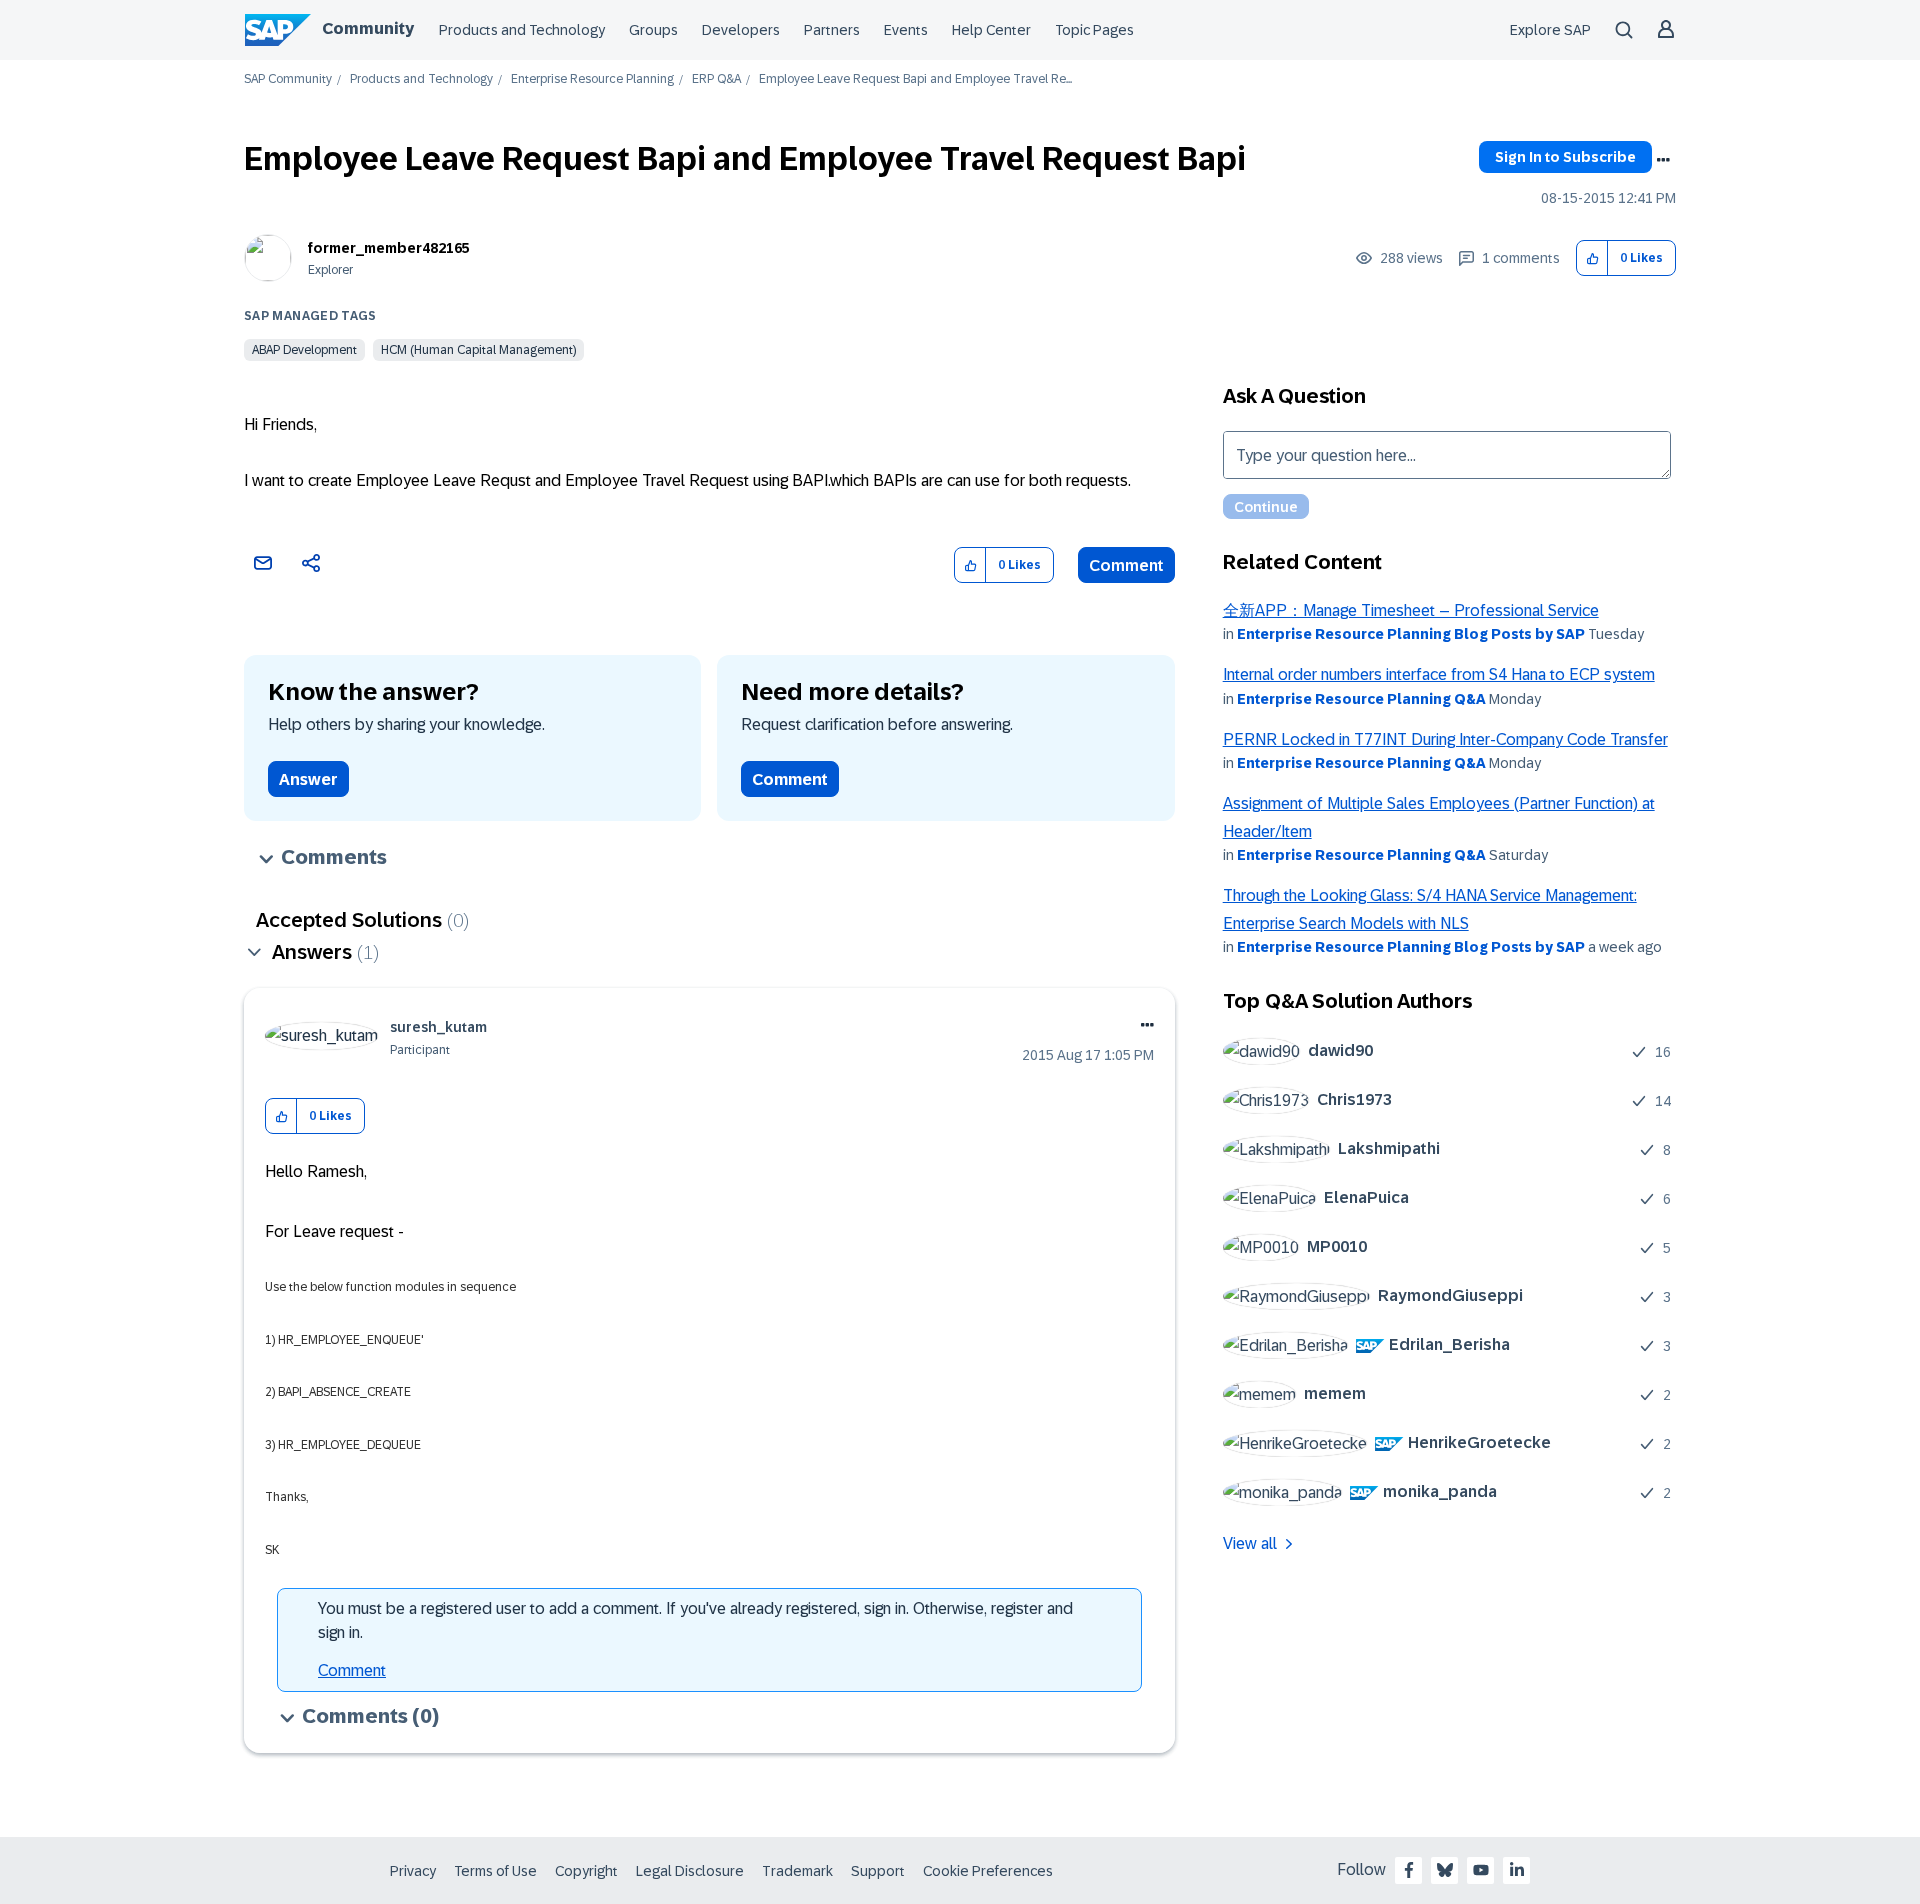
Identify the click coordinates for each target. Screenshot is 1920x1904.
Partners (832, 30)
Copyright (586, 1871)
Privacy (413, 1871)
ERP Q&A (716, 79)
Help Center (991, 30)
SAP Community (288, 79)
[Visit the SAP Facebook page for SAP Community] (1409, 1870)
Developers (741, 30)
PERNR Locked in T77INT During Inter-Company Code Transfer (1445, 739)
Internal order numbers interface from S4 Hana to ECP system (1439, 674)
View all (1250, 1543)
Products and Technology (522, 30)
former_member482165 (389, 248)
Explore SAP (1550, 30)
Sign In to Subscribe (1565, 157)
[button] (1592, 258)
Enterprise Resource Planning (592, 79)
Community (368, 28)
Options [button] (1663, 160)
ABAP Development (304, 350)
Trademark (797, 1871)
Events (906, 30)
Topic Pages (1094, 30)
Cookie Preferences (988, 1871)
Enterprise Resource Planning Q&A (1361, 699)
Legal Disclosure (690, 1871)
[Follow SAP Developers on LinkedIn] (1517, 1870)
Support (878, 1871)
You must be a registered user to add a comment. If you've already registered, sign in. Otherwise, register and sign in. (695, 1620)
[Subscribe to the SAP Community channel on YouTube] (1481, 1870)
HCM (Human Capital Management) (478, 350)
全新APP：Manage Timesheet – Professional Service (1411, 610)
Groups (653, 30)
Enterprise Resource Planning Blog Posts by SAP (1411, 634)
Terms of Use (495, 1871)
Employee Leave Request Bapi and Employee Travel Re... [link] (915, 79)
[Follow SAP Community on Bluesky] (1445, 1870)
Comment (1126, 565)
